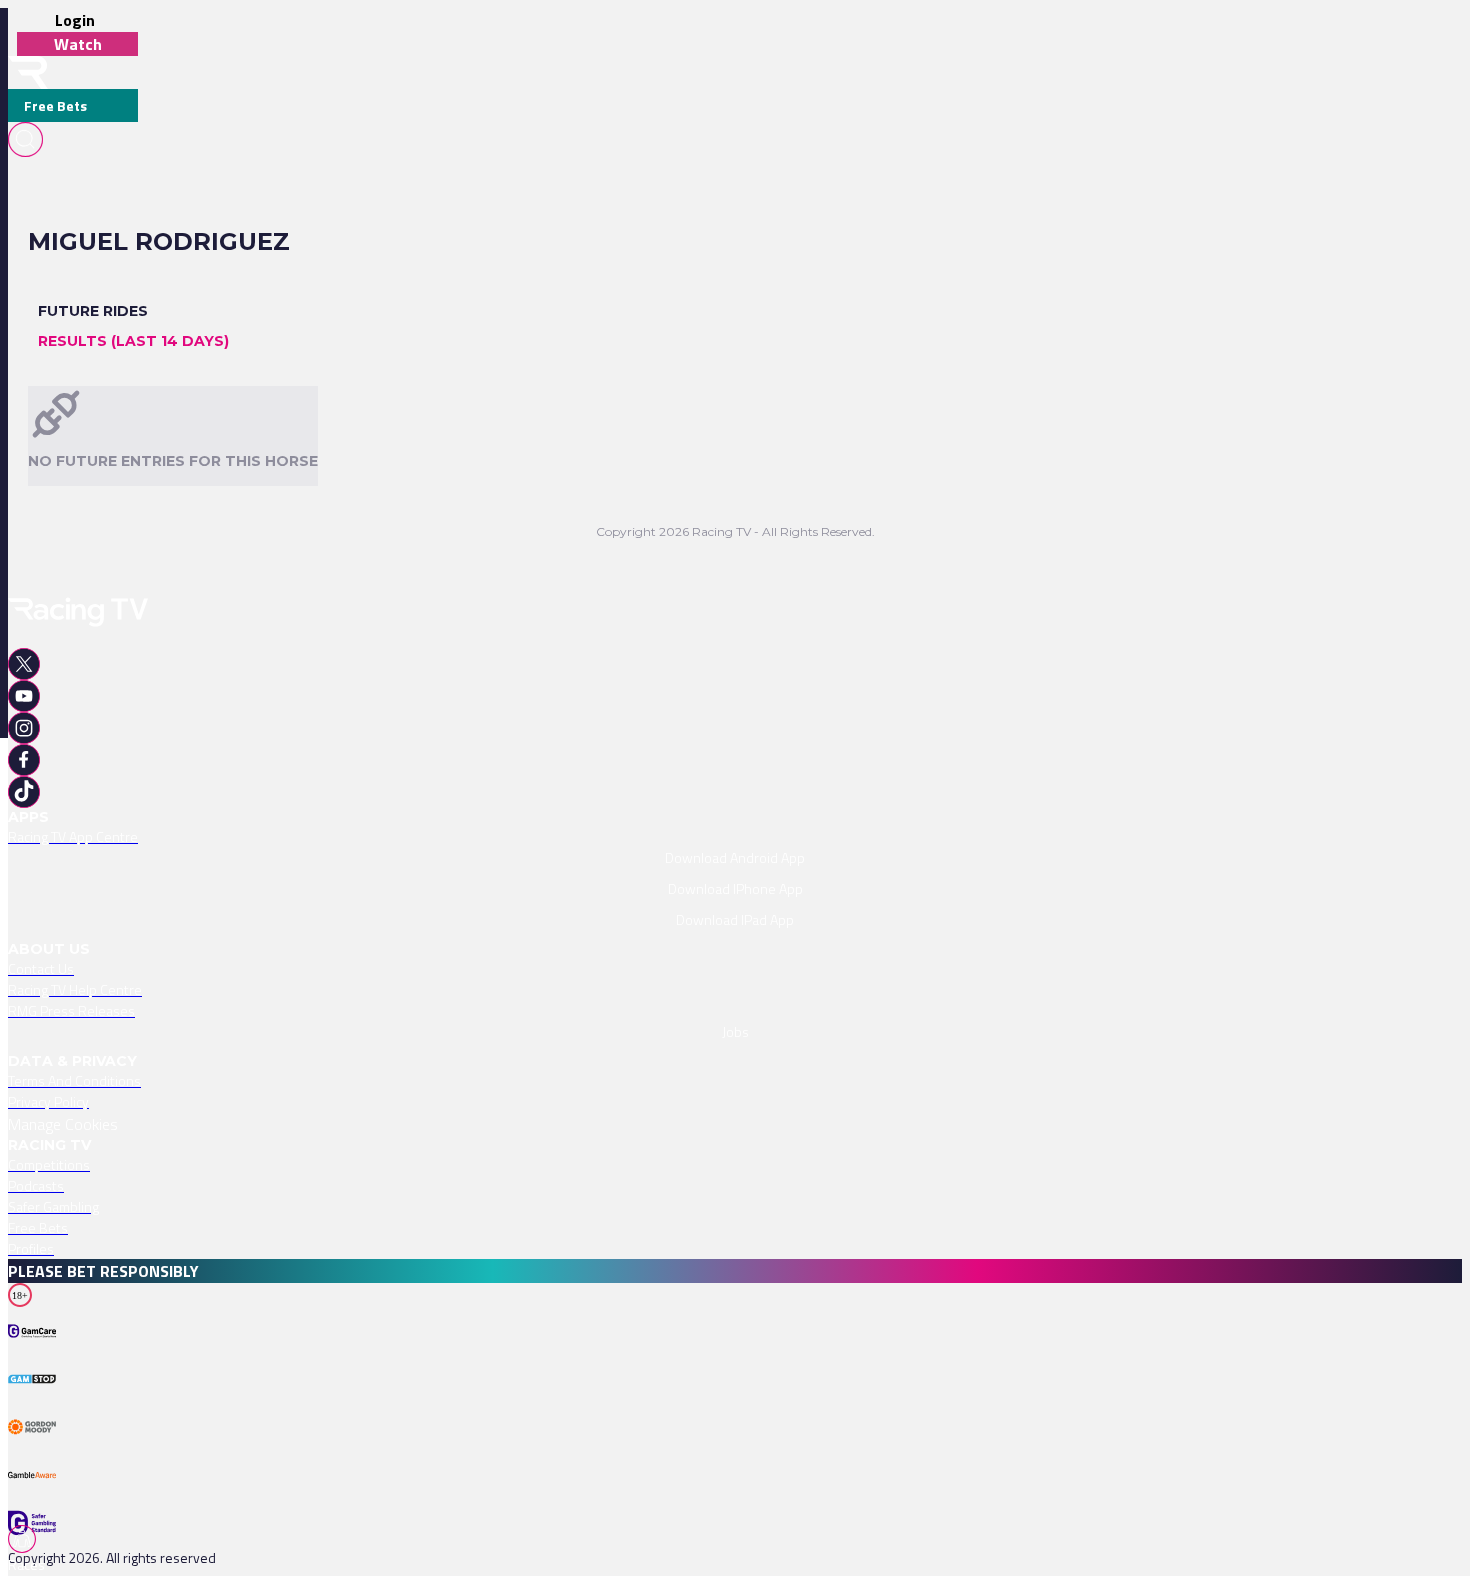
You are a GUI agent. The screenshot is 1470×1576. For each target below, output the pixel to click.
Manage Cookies (63, 1124)
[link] (735, 836)
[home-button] (28, 72)
